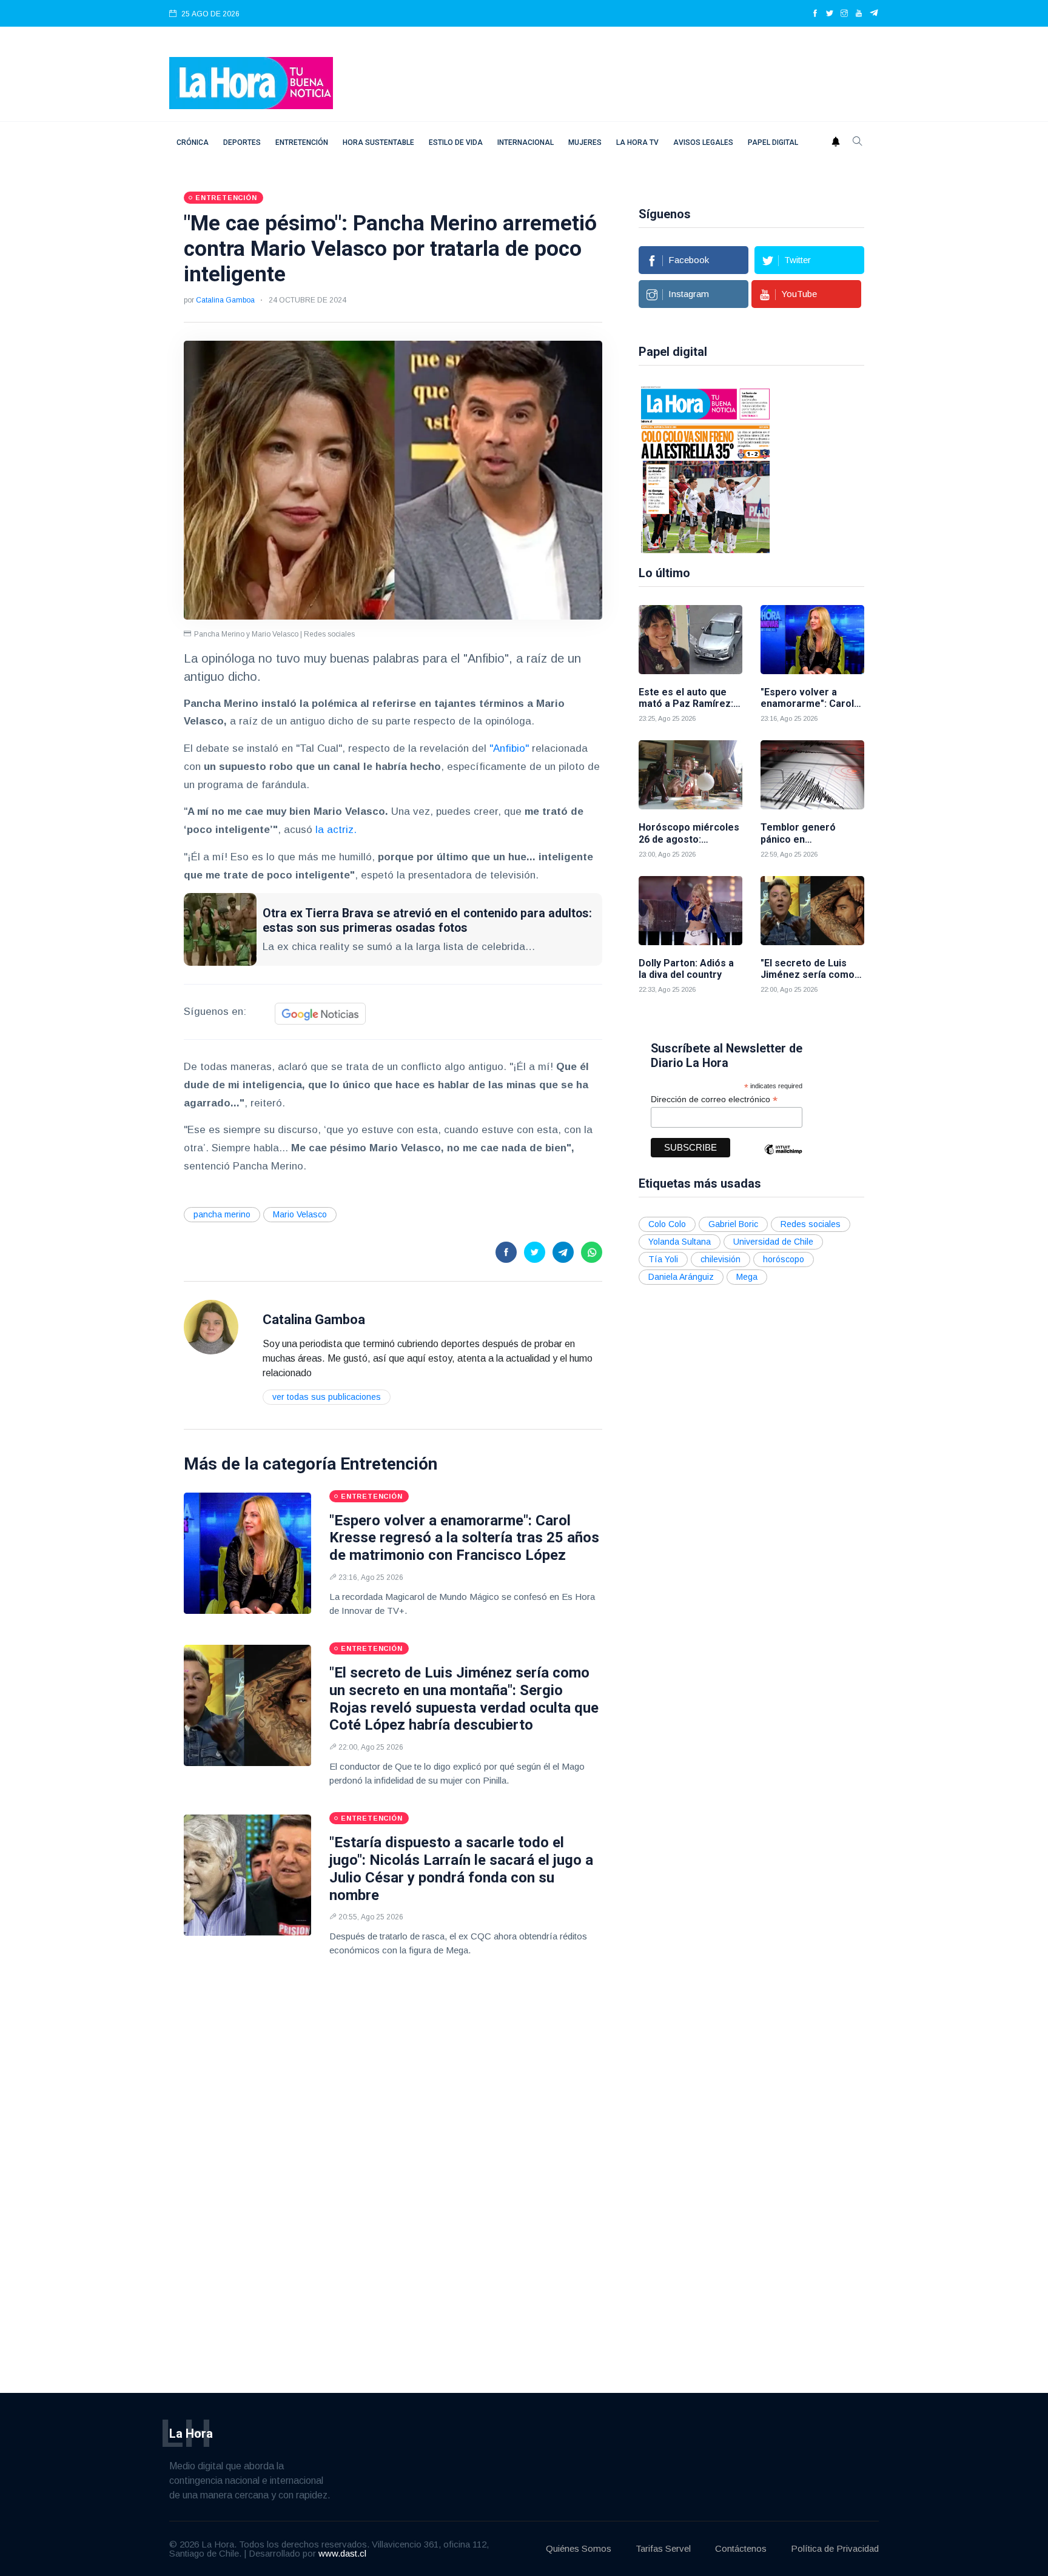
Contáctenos (741, 2548)
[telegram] (874, 14)
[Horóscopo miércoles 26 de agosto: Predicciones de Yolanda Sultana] (690, 775)
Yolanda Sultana (680, 1242)
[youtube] (859, 14)
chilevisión (720, 1259)
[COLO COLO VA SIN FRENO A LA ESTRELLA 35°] (705, 469)
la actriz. (336, 830)
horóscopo (784, 1259)
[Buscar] (858, 142)
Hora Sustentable (378, 142)
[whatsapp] (592, 1252)
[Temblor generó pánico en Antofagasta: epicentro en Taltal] (812, 775)
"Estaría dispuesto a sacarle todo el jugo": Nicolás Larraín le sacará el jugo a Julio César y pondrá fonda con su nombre (461, 1868)
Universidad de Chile (773, 1242)
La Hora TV (637, 142)
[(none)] (211, 1326)
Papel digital (773, 142)
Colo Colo (667, 1224)
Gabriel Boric (733, 1224)
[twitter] (830, 14)
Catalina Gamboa (225, 300)
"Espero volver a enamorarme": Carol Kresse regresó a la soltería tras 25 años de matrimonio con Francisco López (464, 1538)
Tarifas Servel (663, 2548)
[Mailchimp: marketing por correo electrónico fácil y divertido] (783, 1158)
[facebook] (815, 14)
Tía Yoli (663, 1259)
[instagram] (844, 14)
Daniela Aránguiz (681, 1277)
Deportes (242, 142)
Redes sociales (811, 1224)
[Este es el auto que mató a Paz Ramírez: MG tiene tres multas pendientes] (690, 640)
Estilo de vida (456, 142)
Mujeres (585, 142)
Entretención (302, 142)
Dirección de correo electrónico (714, 1099)
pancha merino (222, 1214)
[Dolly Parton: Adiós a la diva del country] (690, 911)
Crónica (193, 142)
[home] (251, 82)
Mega (747, 1277)
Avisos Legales (703, 142)
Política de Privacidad (835, 2548)
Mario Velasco (300, 1214)
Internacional (526, 142)
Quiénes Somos (579, 2548)
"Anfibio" (509, 748)
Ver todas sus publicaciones (327, 1397)
